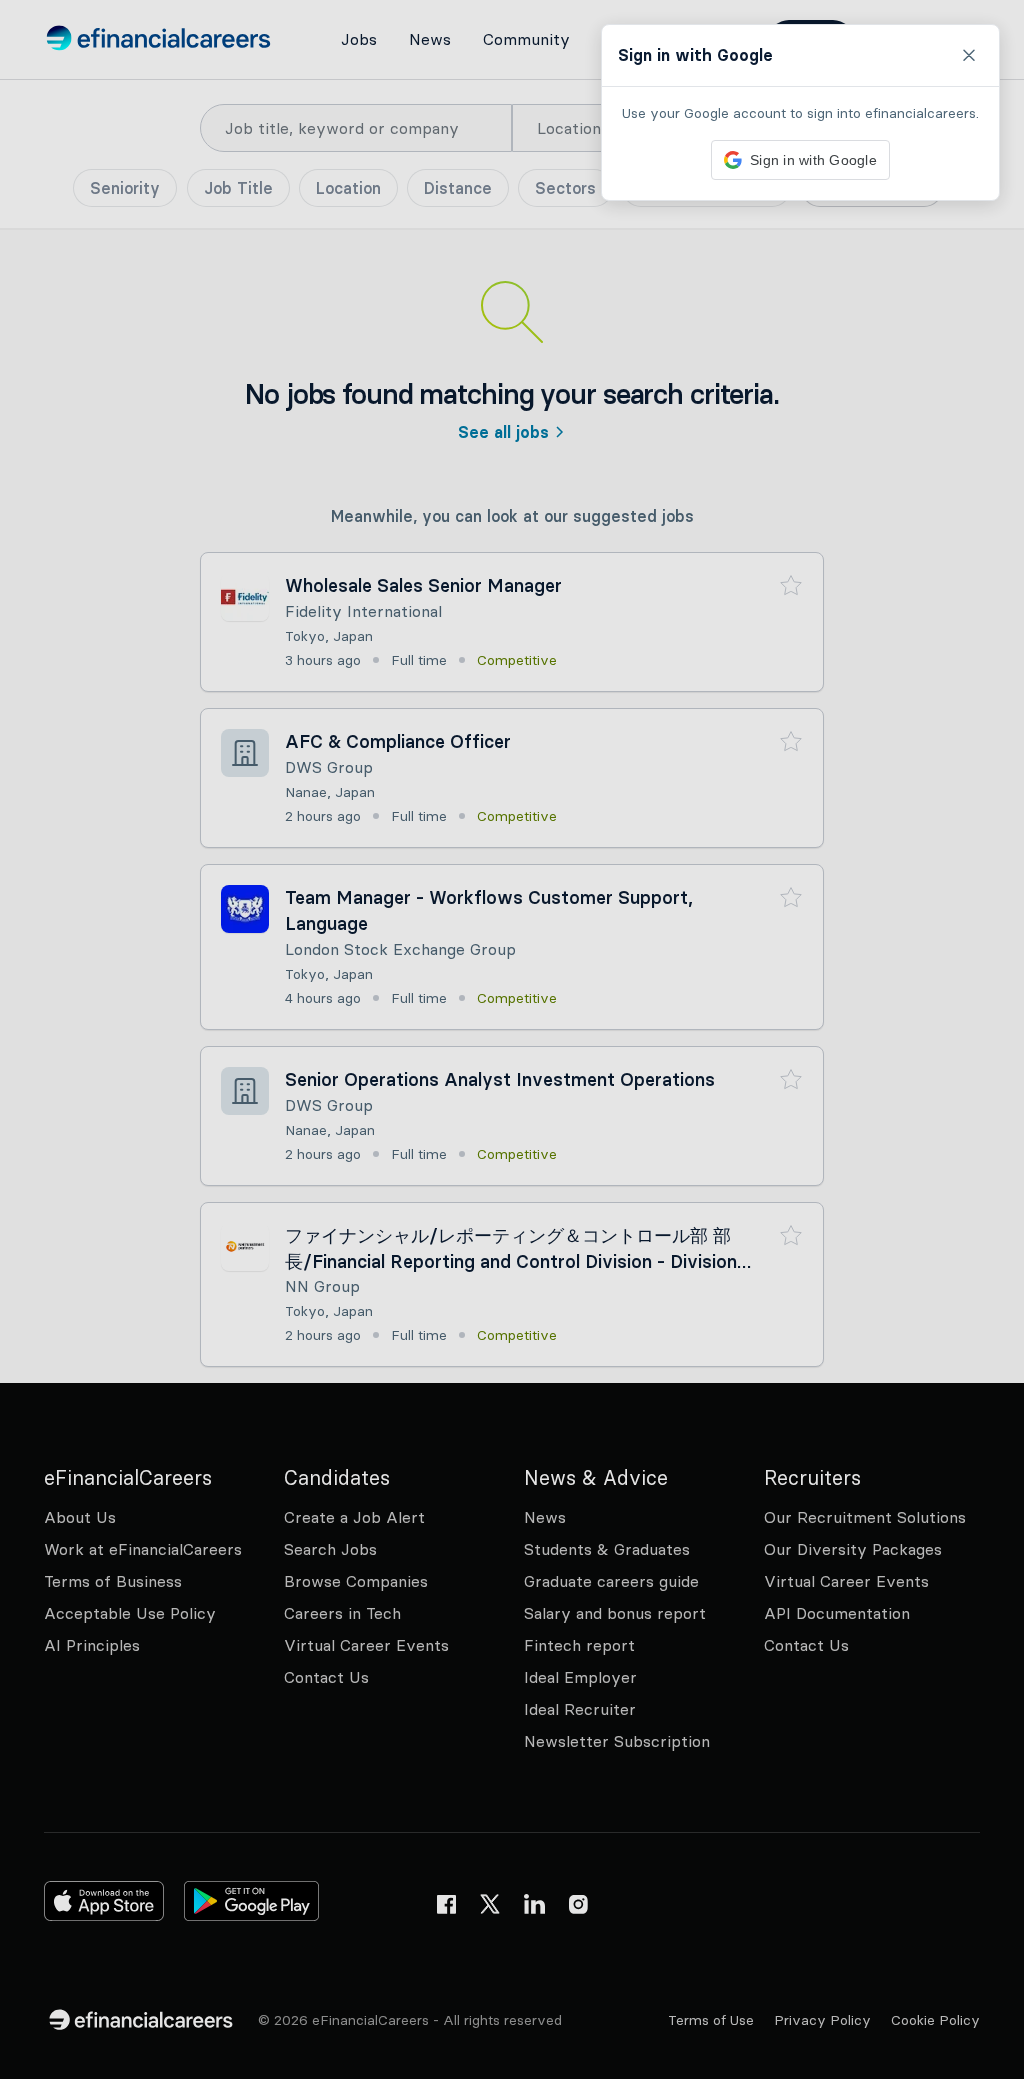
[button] (512, 1039)
